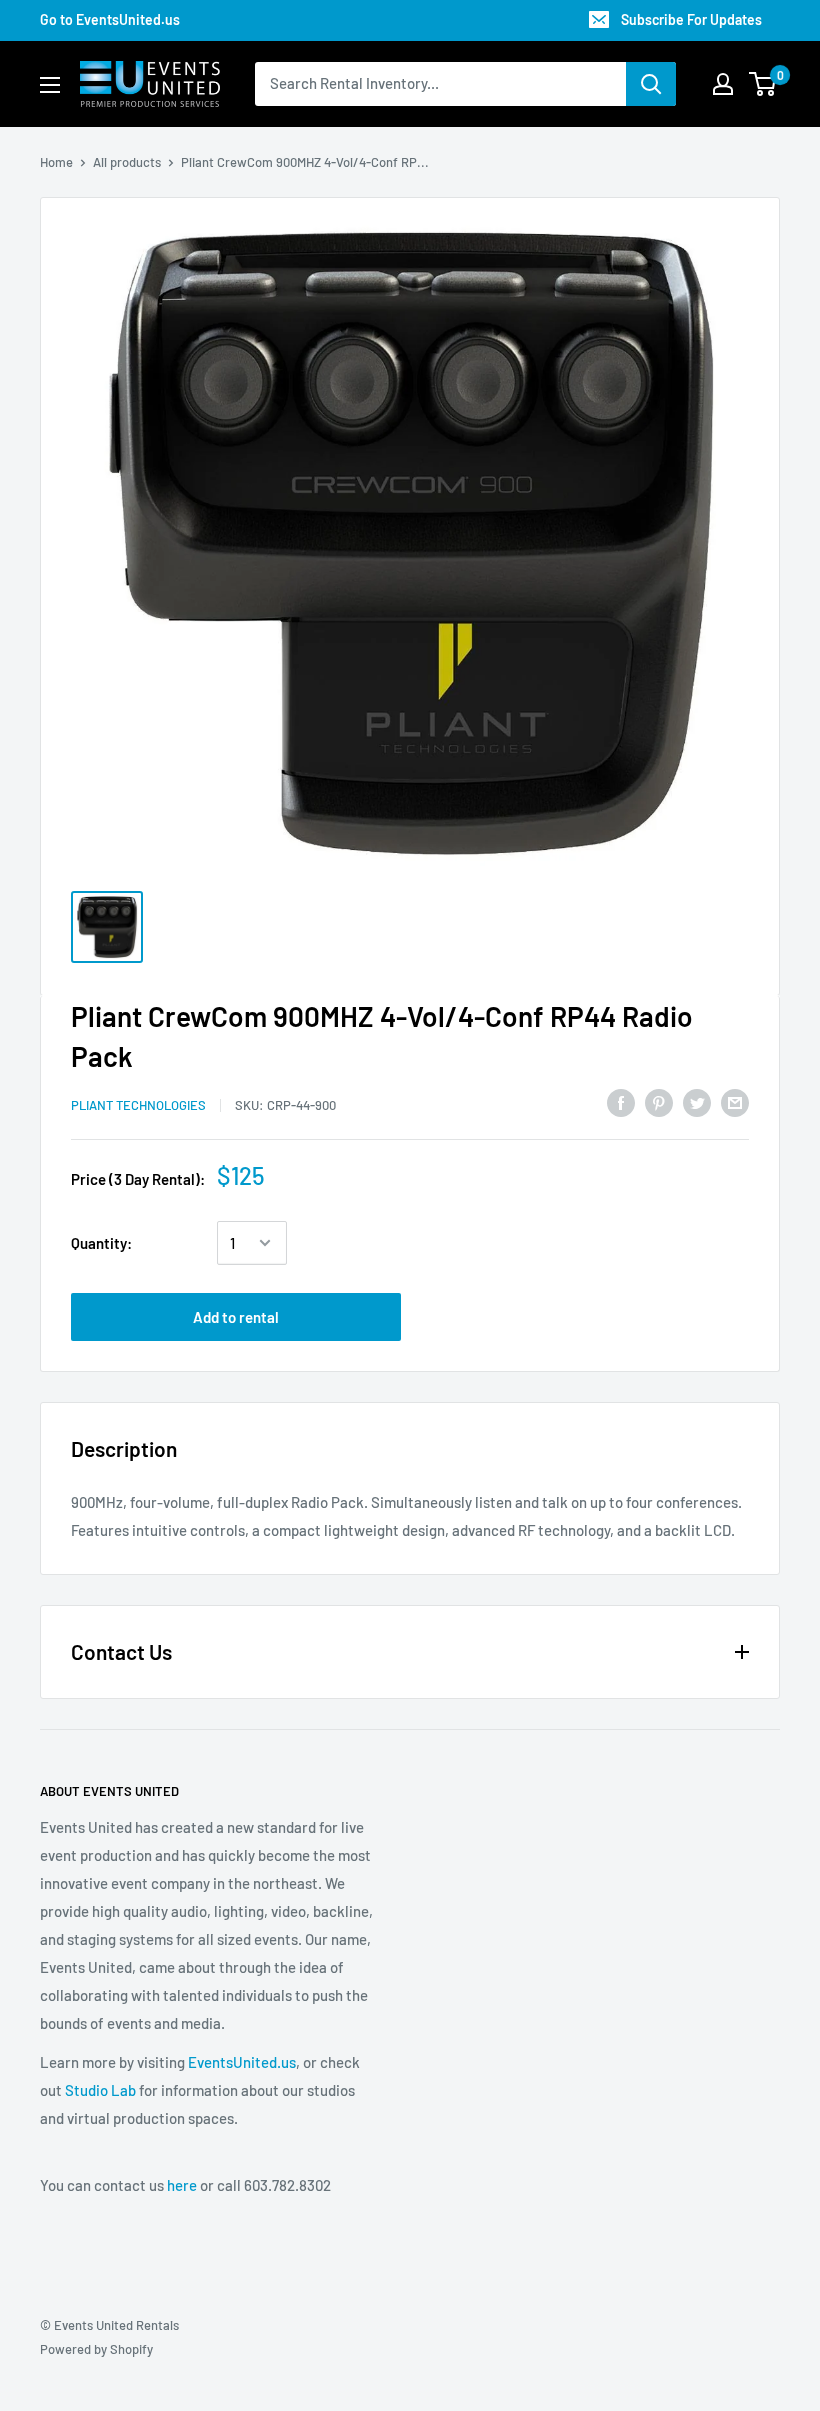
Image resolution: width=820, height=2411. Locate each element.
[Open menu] (50, 85)
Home (56, 162)
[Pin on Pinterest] (659, 1102)
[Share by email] (735, 1102)
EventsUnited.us (242, 2062)
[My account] (723, 84)
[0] (763, 84)
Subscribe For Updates (691, 19)
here (182, 2185)
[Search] (651, 84)
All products (127, 162)
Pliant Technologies (138, 1105)
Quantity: (101, 1243)
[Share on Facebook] (621, 1102)
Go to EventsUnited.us (110, 19)
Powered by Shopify (96, 2349)
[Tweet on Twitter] (697, 1102)
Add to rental (236, 1317)
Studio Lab (100, 2090)
